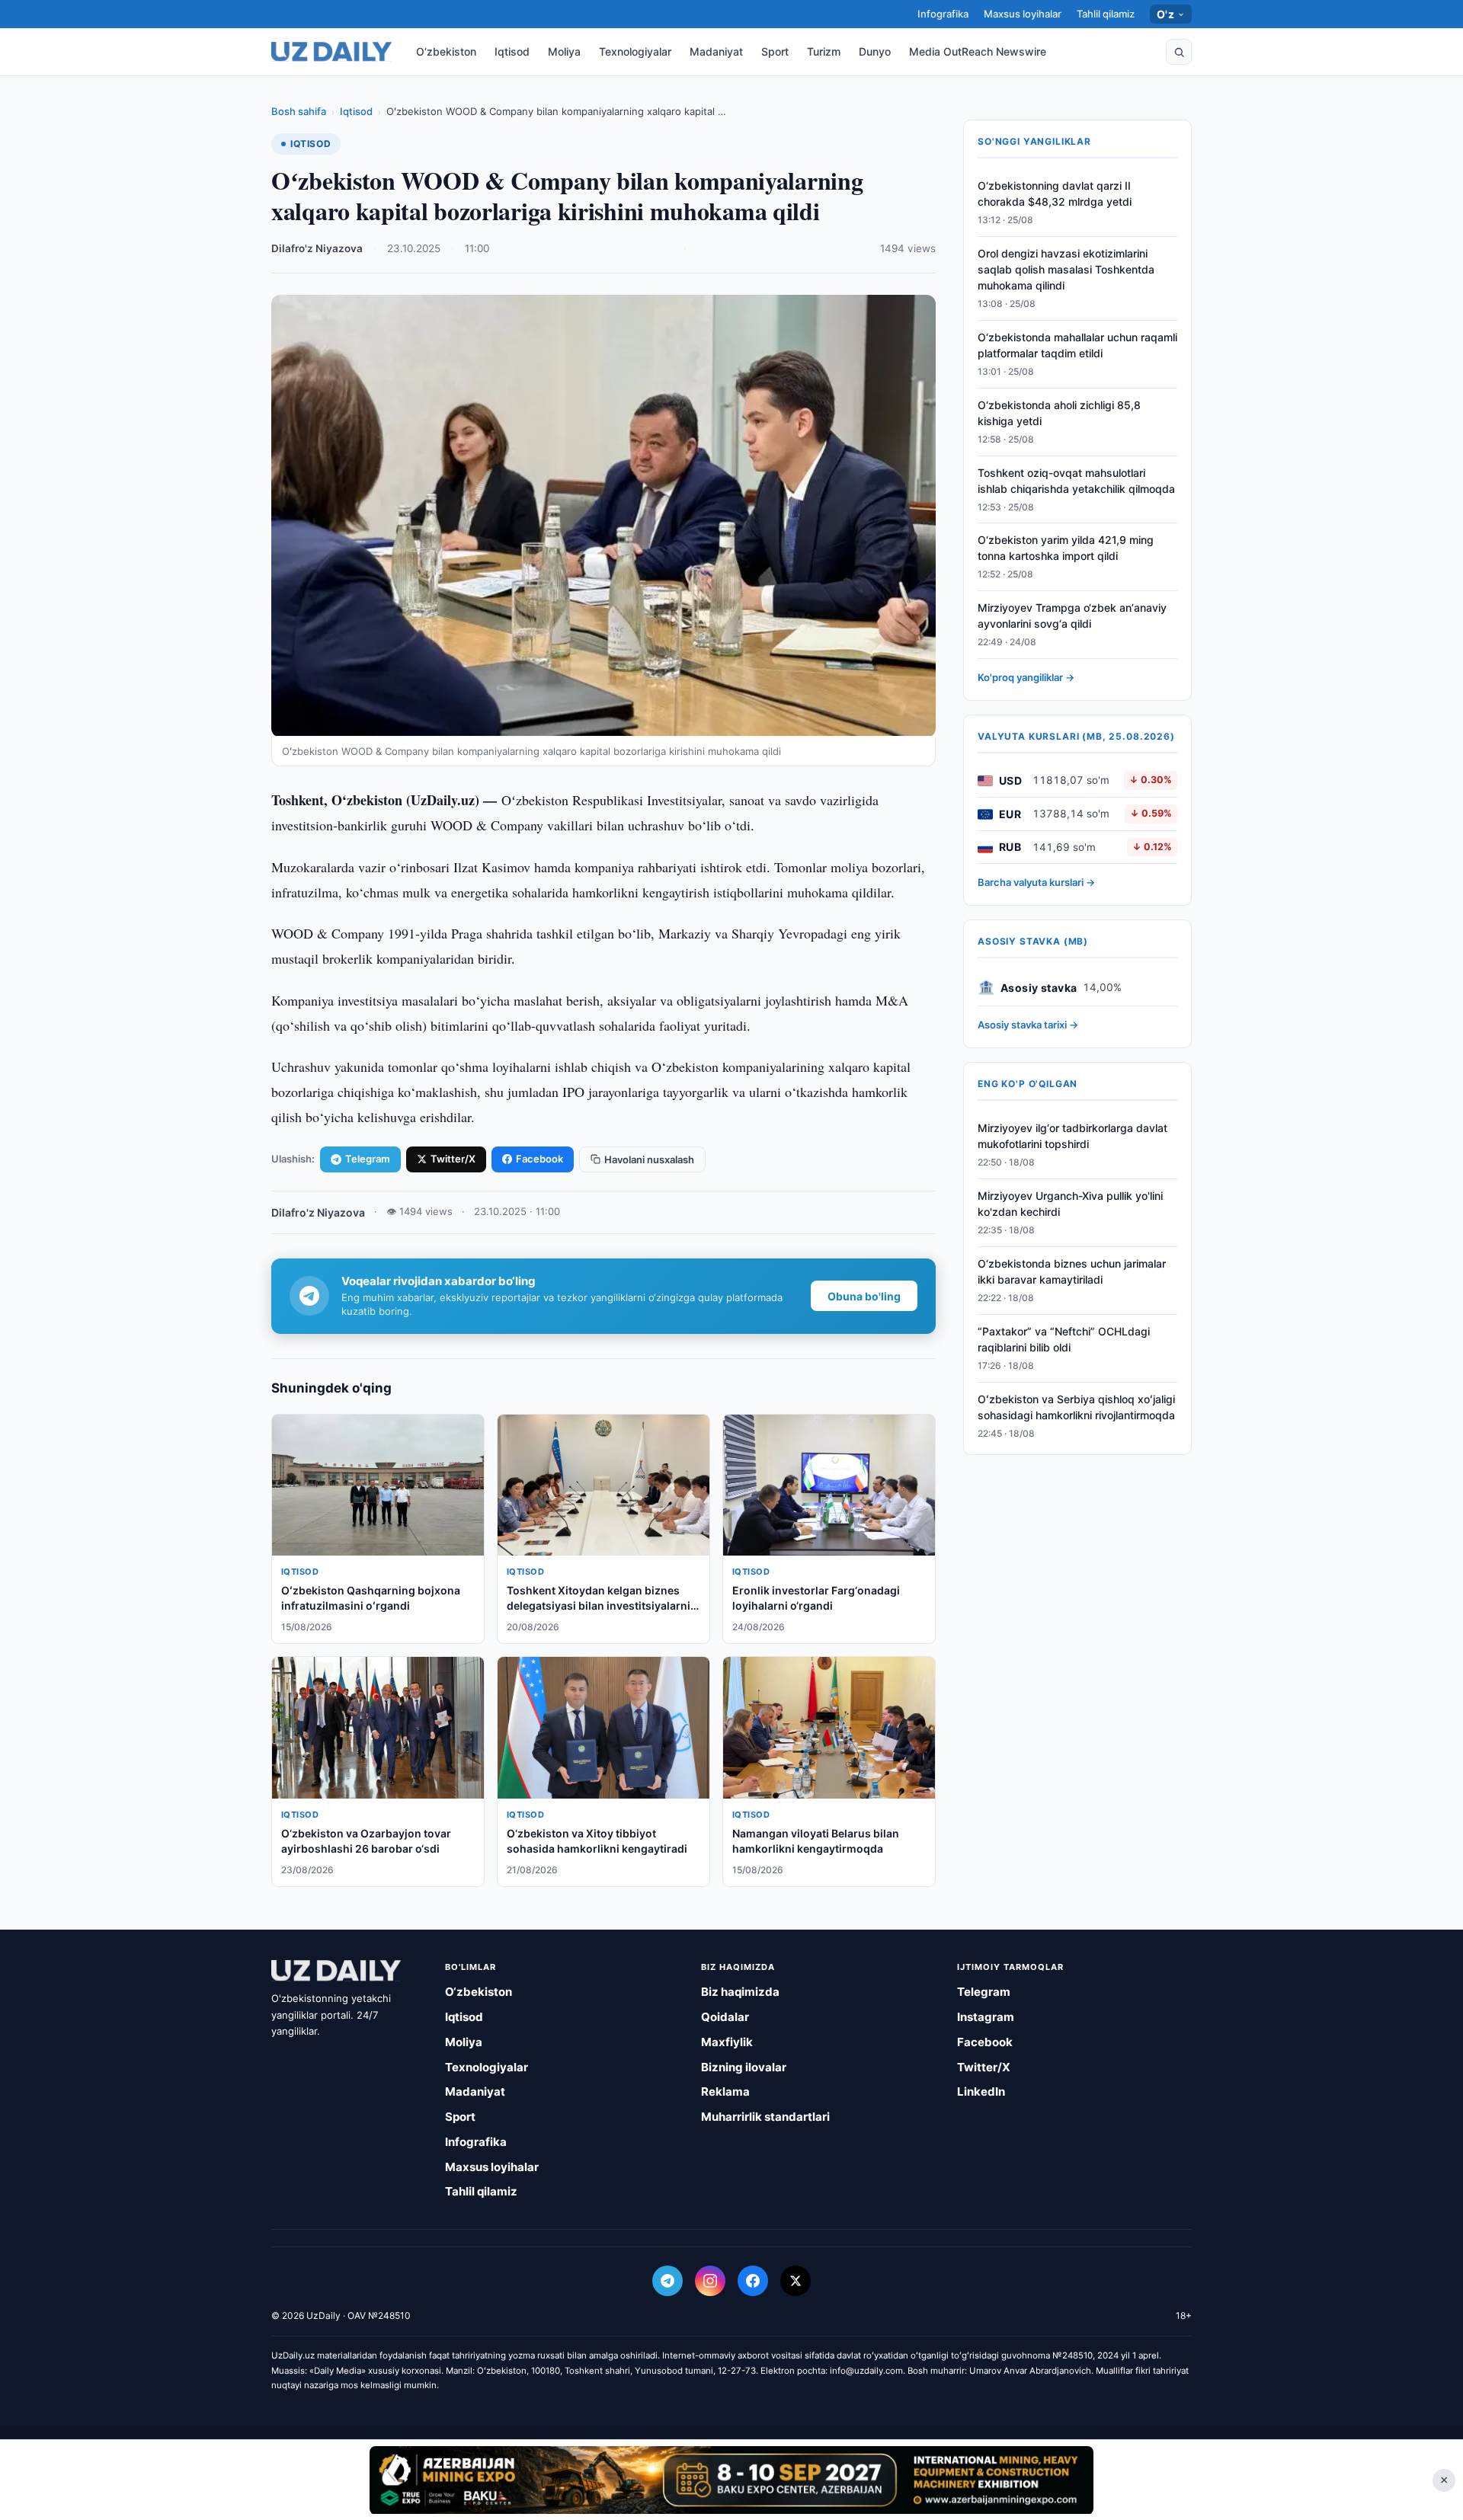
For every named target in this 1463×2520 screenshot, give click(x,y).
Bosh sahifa (299, 111)
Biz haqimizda (740, 1992)
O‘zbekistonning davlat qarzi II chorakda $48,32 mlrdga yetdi (1055, 194)
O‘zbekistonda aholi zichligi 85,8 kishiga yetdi (1059, 414)
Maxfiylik (727, 2042)
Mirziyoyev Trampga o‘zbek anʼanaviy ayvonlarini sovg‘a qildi (1072, 616)
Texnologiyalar (635, 51)
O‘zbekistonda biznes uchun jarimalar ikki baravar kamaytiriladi (1072, 1272)
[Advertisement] (731, 2480)
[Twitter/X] (796, 2281)
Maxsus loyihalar (1023, 14)
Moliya (564, 51)
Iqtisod (512, 51)
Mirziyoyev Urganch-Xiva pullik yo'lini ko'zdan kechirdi (1070, 1204)
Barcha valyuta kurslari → (1036, 883)
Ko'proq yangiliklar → (1026, 678)
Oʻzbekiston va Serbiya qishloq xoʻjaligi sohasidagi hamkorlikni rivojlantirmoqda (1076, 1407)
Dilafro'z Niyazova (317, 248)
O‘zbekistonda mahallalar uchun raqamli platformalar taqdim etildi (1077, 346)
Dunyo (875, 51)
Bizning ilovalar (744, 2067)
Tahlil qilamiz (1106, 14)
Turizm (824, 51)
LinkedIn (981, 2091)
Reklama (725, 2091)
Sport (775, 51)
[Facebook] (753, 2281)
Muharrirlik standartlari (765, 2117)
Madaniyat (716, 51)
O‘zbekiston (446, 51)
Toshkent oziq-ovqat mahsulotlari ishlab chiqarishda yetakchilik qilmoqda (1076, 481)
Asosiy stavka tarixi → (1028, 1025)
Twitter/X (453, 1159)
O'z (1165, 14)
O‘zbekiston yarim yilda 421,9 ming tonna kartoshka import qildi (1066, 548)
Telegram (368, 1159)
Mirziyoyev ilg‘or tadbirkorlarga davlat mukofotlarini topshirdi (1072, 1137)
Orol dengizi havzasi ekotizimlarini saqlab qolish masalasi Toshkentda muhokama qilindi (1066, 270)
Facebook (539, 1159)
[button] (1179, 52)
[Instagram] (710, 2281)
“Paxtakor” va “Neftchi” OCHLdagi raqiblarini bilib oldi (1064, 1339)
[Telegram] (667, 2281)
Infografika (943, 14)
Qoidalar (725, 2017)
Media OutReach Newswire (978, 51)
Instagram (986, 2017)
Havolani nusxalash (649, 1159)
